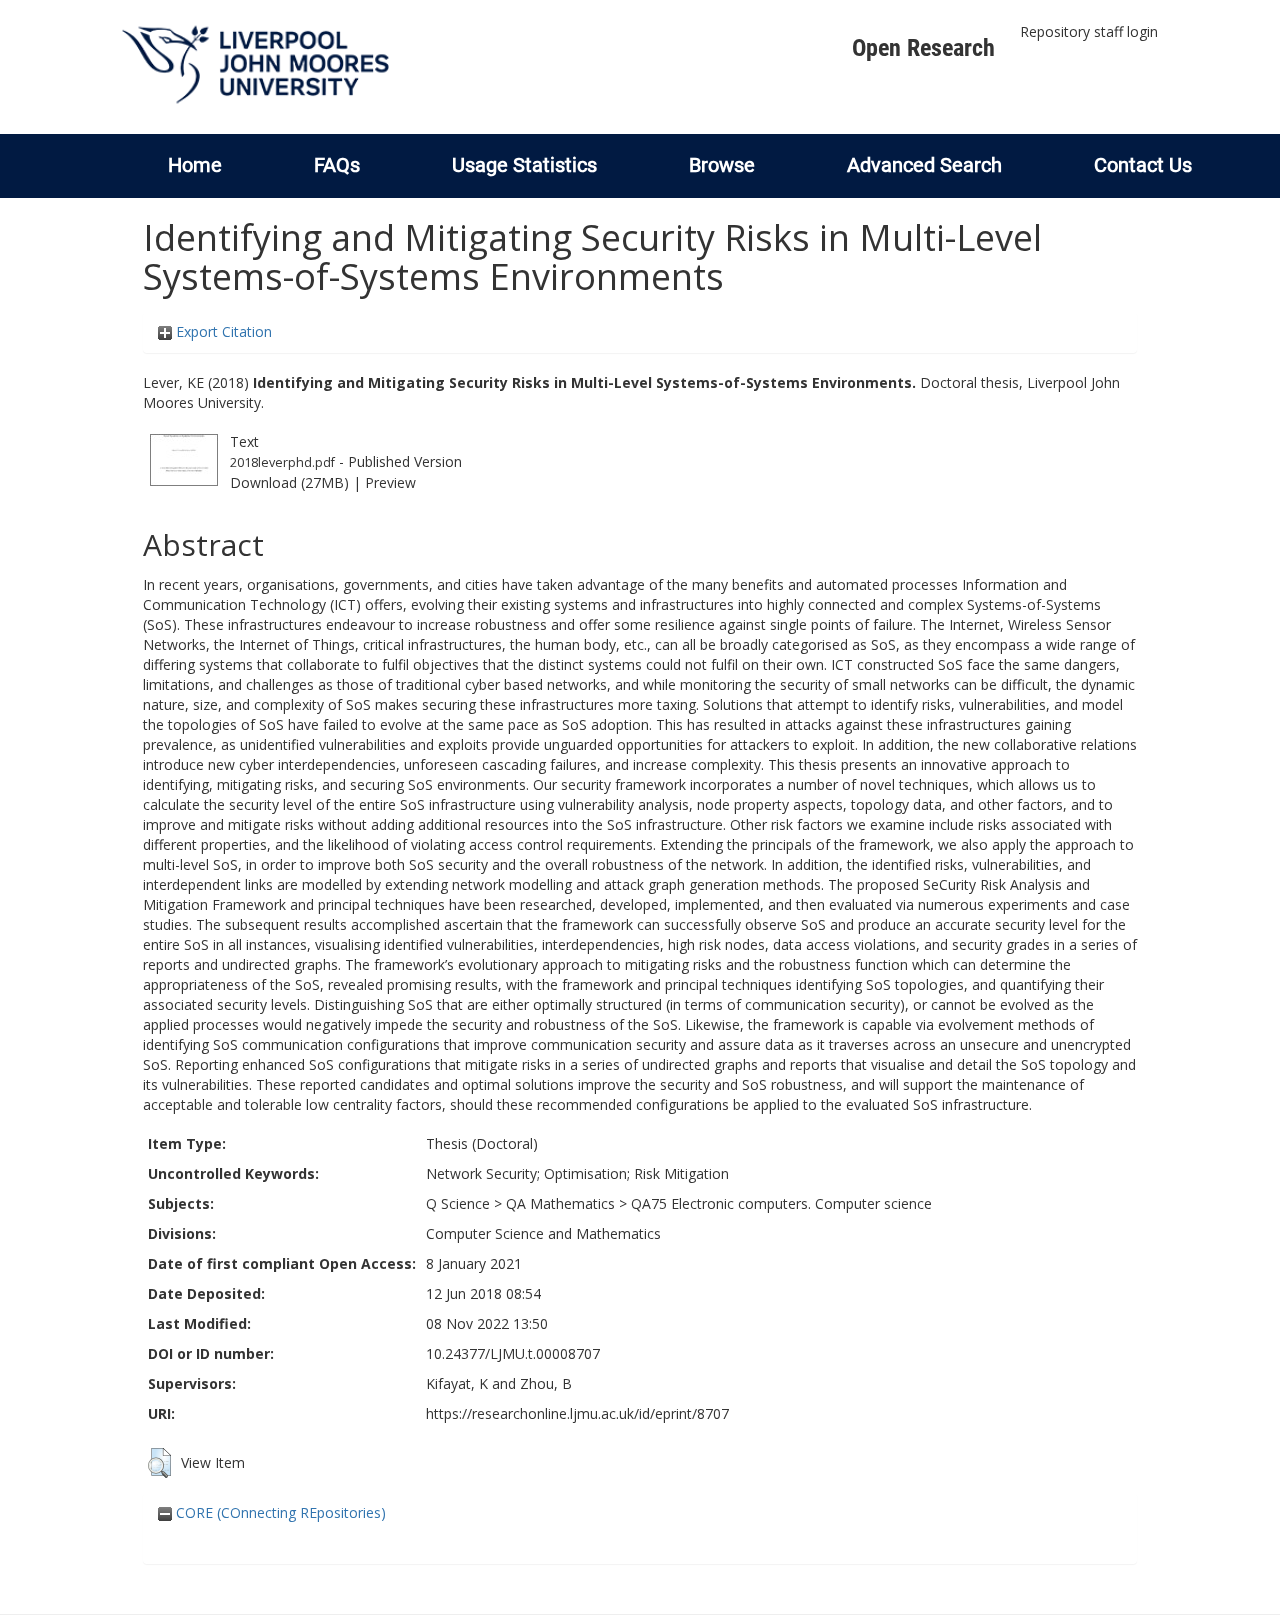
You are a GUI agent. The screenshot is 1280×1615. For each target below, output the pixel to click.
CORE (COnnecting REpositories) (279, 1512)
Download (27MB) (289, 482)
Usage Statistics (524, 165)
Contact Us (1143, 165)
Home (195, 165)
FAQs (337, 165)
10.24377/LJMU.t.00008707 (513, 1353)
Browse (722, 165)
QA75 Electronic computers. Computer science (781, 1203)
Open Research (923, 48)
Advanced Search (924, 165)
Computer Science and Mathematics (543, 1233)
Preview (390, 482)
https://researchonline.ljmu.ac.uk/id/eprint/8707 (577, 1413)
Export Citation (222, 331)
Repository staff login (1089, 31)
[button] (159, 1463)
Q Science (458, 1203)
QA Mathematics (560, 1203)
